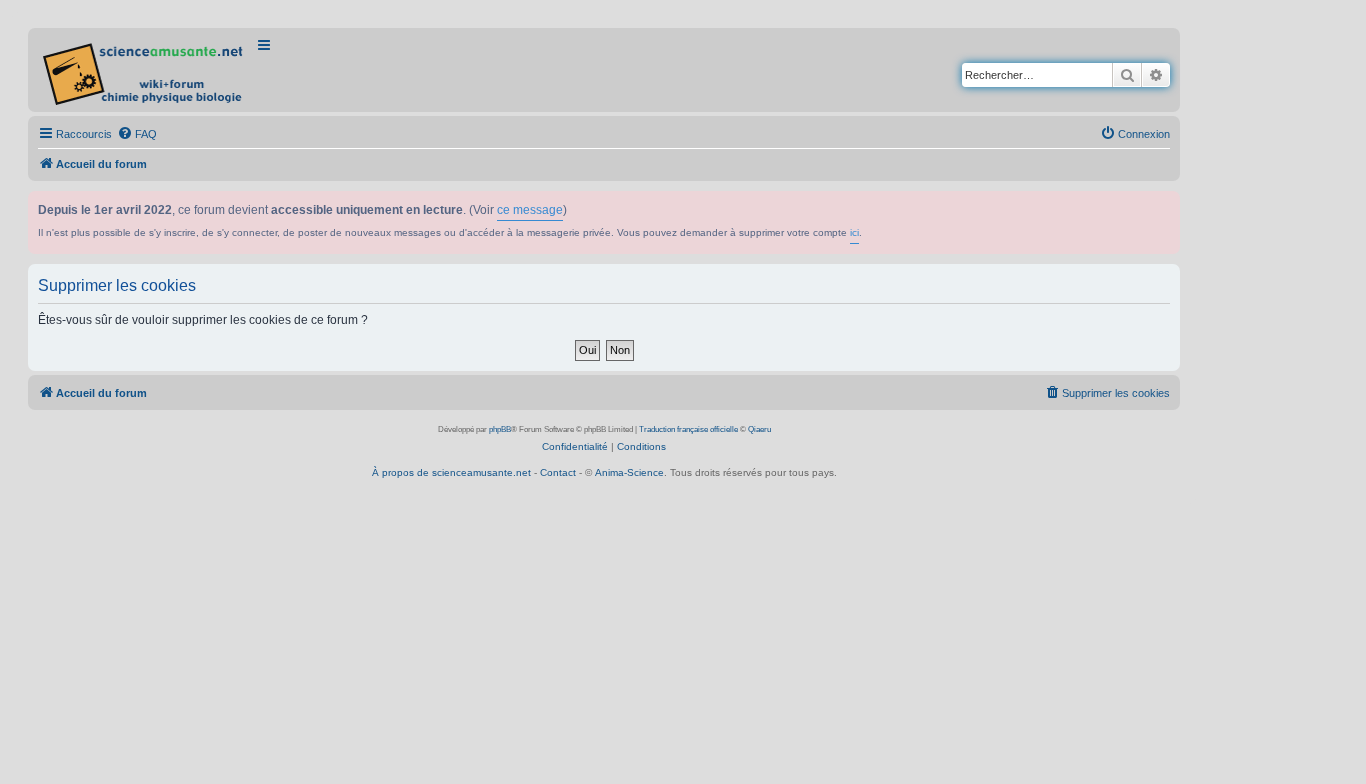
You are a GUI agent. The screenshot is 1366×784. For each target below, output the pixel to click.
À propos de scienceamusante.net (451, 472)
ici (854, 232)
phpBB (500, 429)
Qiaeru (759, 429)
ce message (530, 210)
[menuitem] (137, 134)
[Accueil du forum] (144, 70)
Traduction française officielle (688, 429)
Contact (558, 472)
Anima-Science (629, 472)
